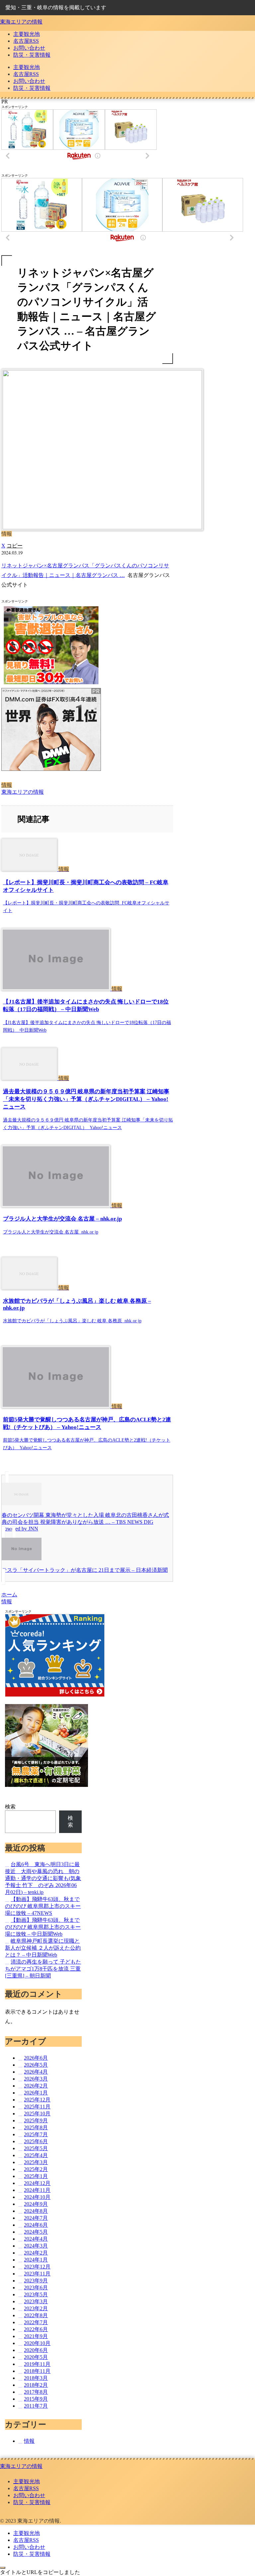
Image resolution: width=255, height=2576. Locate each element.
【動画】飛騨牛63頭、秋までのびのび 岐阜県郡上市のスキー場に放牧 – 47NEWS (43, 1906)
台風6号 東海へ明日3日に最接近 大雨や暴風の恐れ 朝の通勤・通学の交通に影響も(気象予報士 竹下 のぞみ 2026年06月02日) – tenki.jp (43, 1878)
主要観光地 (27, 2481)
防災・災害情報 (32, 2502)
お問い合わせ (29, 2495)
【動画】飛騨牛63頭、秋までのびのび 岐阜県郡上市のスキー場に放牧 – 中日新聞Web (43, 1927)
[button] (15, 546)
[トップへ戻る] (3, 2568)
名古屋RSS (26, 2488)
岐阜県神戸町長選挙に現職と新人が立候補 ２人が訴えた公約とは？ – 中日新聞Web (43, 1948)
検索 (10, 1807)
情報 (7, 785)
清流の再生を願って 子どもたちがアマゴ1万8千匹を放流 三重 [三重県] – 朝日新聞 (43, 1969)
